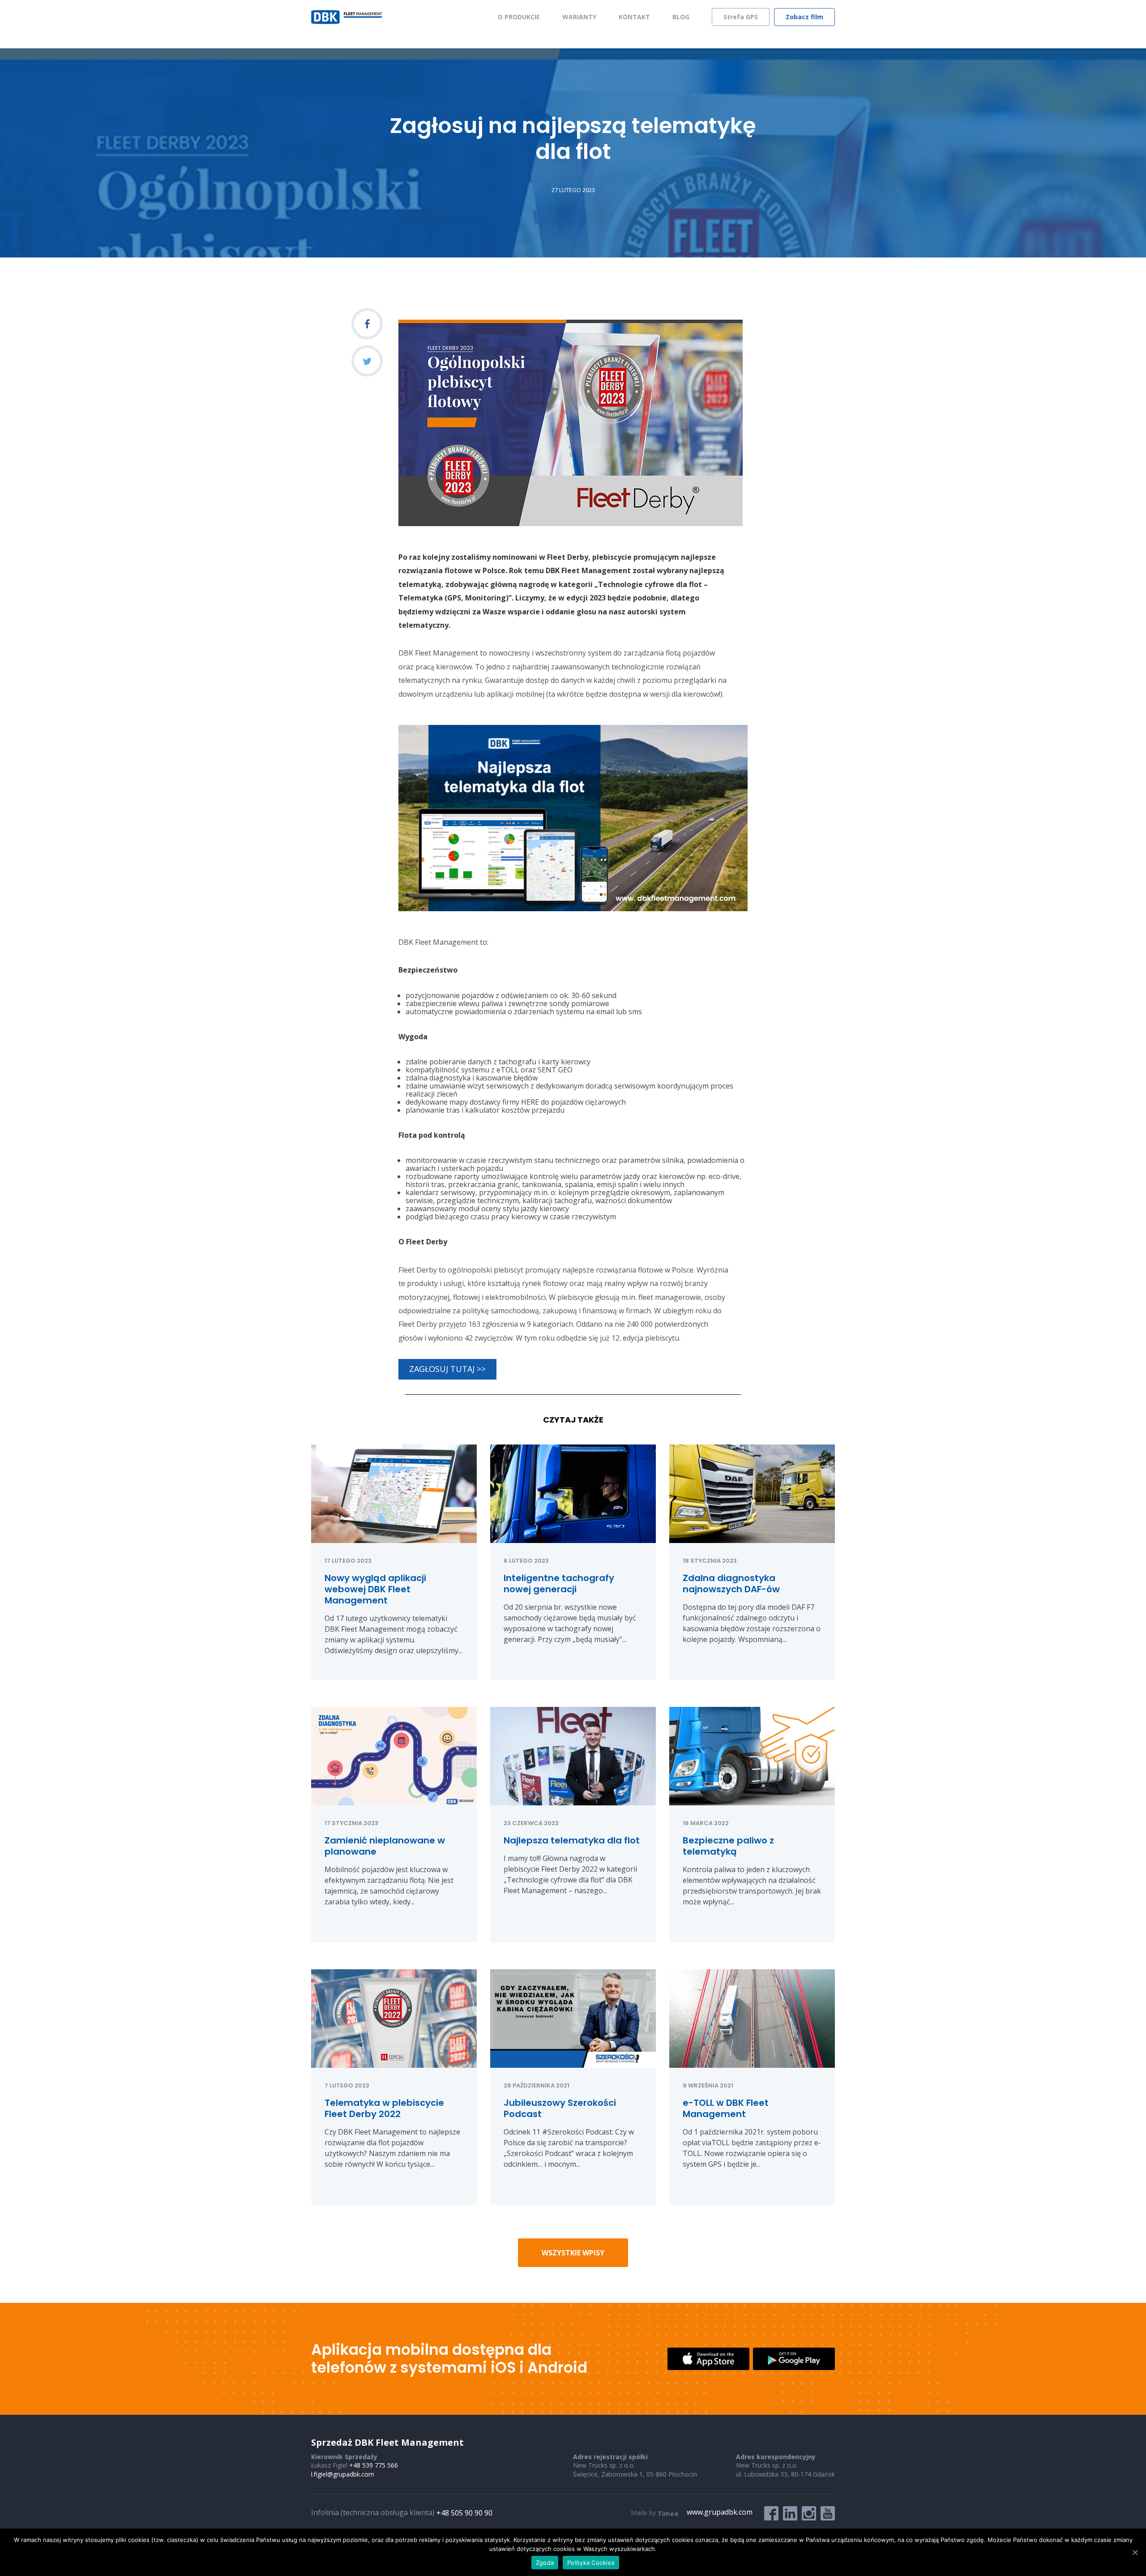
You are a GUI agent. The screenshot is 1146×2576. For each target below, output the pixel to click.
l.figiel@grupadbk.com (343, 2474)
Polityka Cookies (591, 2563)
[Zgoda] (1135, 2552)
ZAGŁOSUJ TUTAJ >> (447, 1369)
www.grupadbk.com (720, 2512)
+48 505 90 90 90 (464, 2513)
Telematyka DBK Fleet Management (347, 17)
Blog (681, 17)
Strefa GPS (741, 17)
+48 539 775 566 (374, 2465)
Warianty (579, 17)
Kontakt (634, 17)
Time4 (668, 2514)
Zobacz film (804, 17)
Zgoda (545, 2563)
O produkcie (519, 17)
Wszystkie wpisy (573, 2253)
